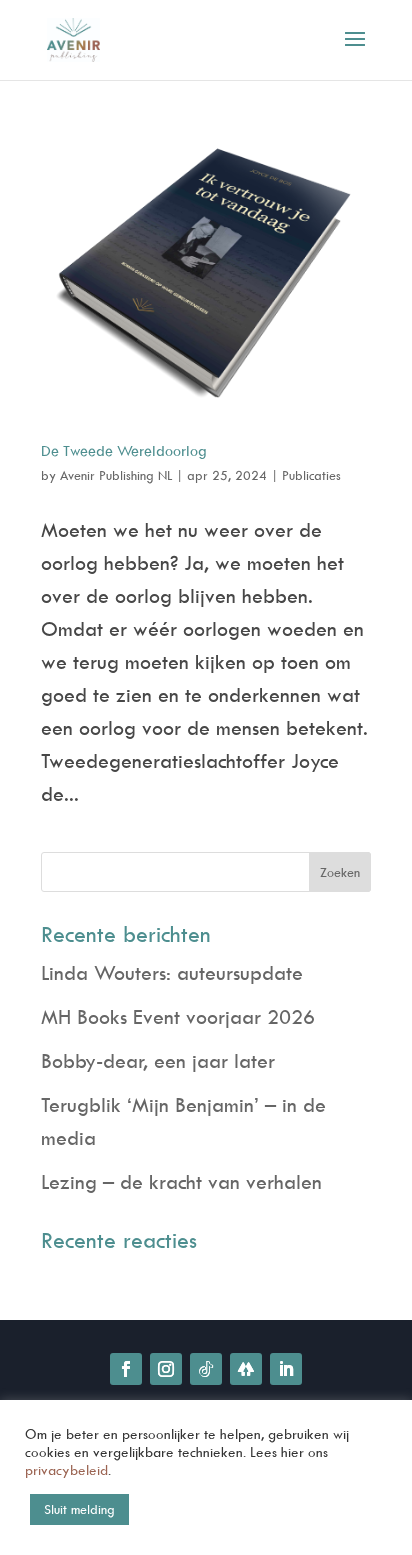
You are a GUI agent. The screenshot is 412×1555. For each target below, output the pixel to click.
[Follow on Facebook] (126, 1369)
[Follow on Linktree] (246, 1369)
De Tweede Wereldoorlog (124, 450)
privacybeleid (66, 1469)
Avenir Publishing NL (116, 475)
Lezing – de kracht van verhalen (181, 1181)
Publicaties (311, 475)
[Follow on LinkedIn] (286, 1369)
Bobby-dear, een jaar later (158, 1060)
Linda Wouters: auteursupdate (172, 972)
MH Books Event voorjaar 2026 (178, 1016)
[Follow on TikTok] (206, 1369)
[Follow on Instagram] (166, 1369)
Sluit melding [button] (79, 1509)
